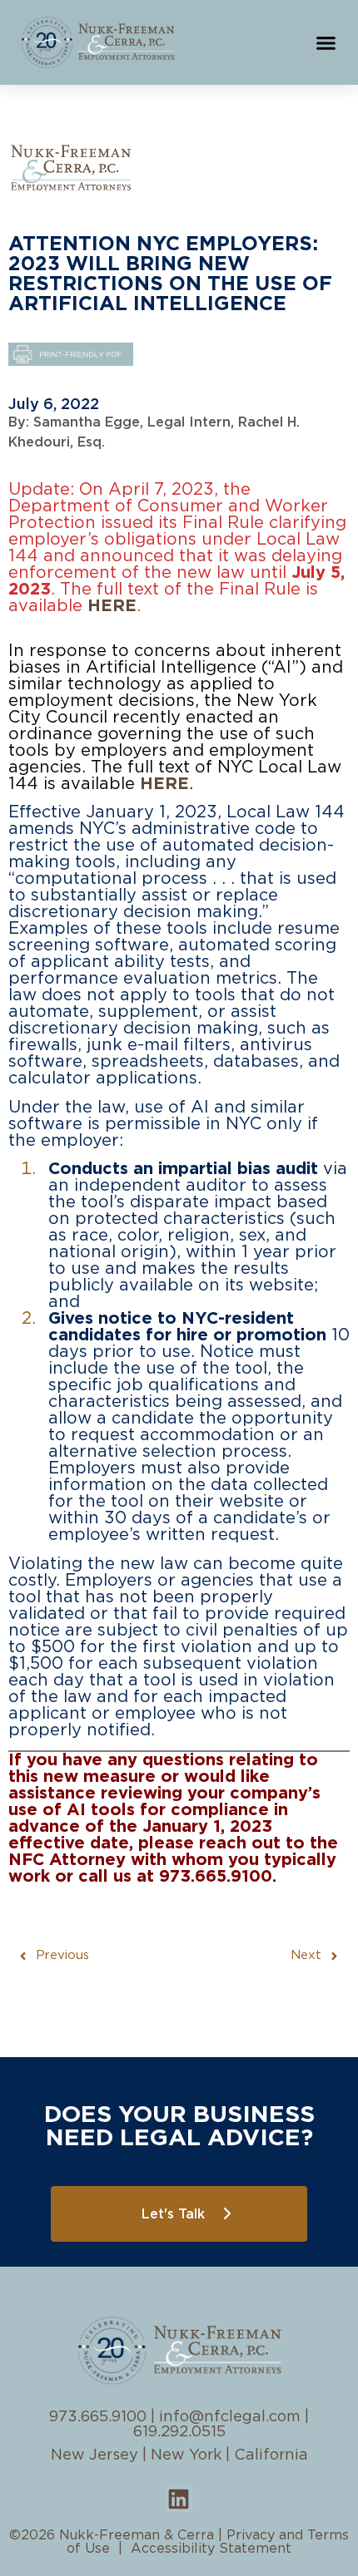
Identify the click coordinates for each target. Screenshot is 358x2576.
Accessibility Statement (211, 2549)
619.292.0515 (179, 2432)
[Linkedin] (179, 2499)
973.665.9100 (98, 2417)
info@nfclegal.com (230, 2417)
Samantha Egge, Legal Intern (132, 422)
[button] (326, 42)
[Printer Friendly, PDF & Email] (71, 356)
